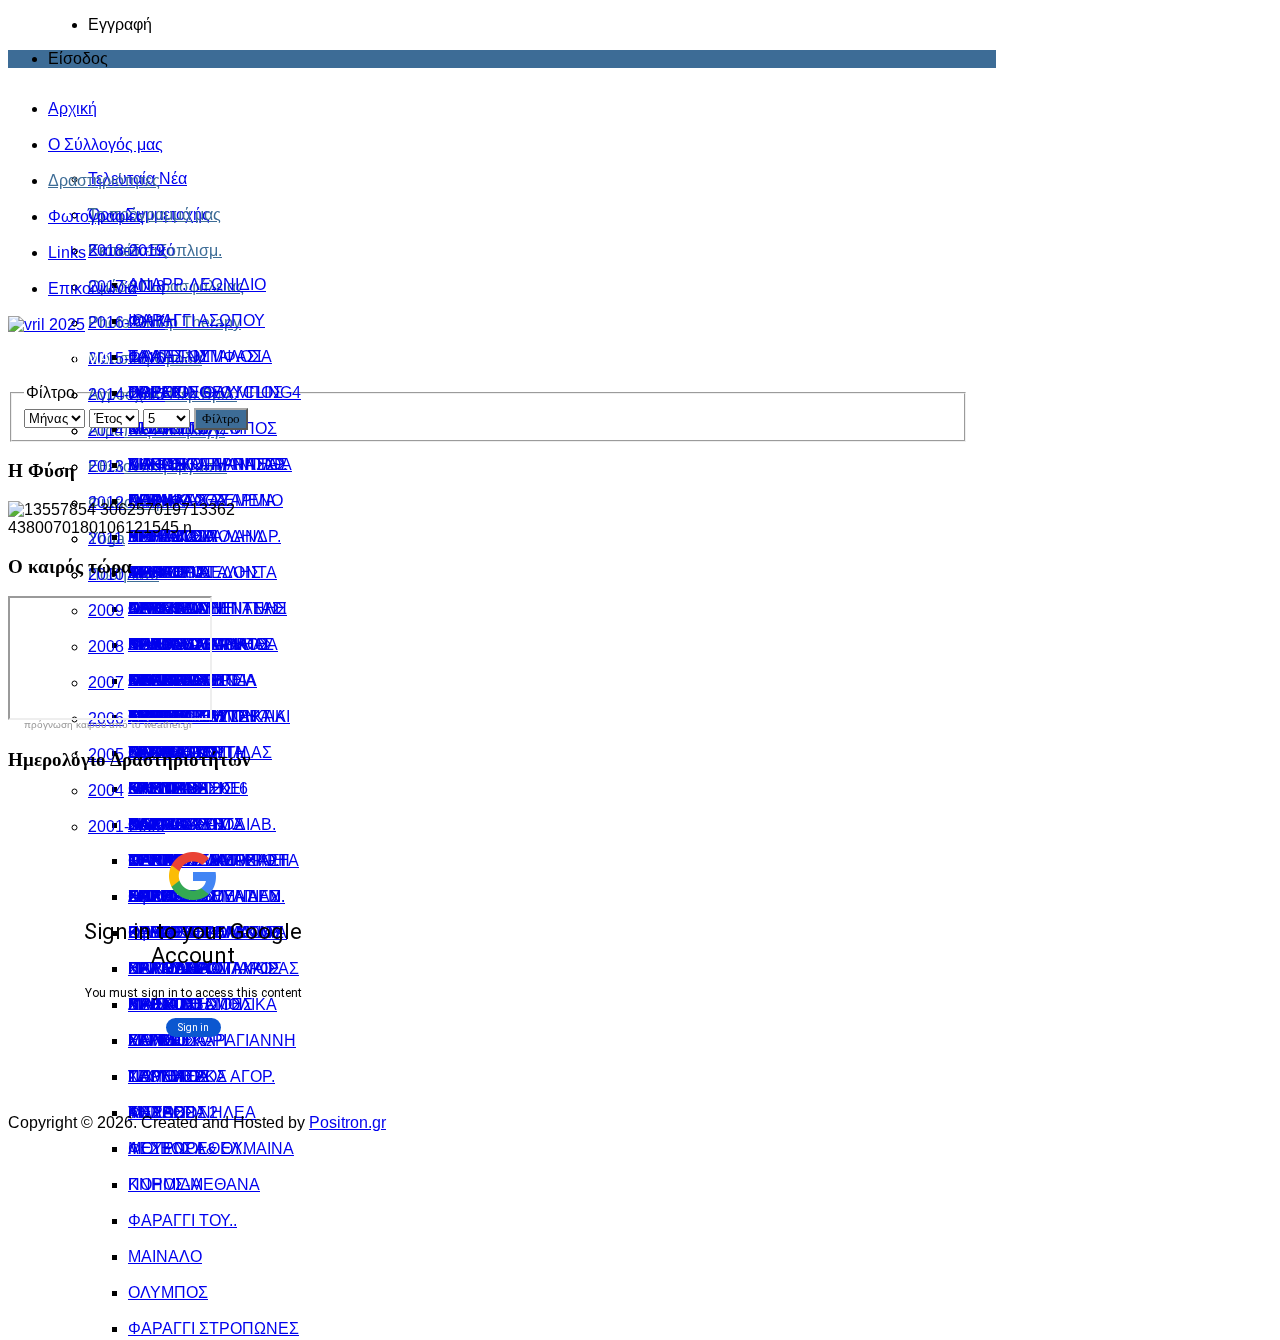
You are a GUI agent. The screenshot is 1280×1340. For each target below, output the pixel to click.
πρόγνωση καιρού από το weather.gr (108, 725)
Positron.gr (347, 1122)
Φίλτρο (221, 418)
